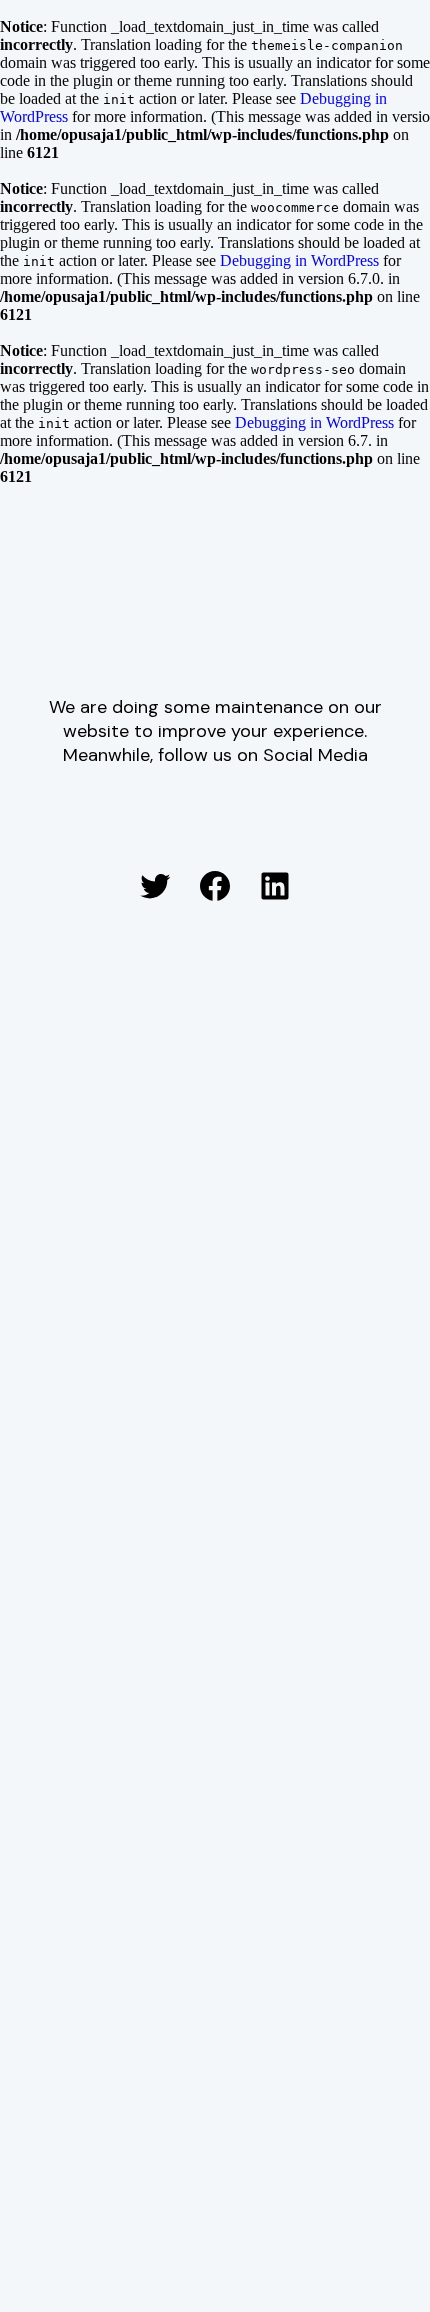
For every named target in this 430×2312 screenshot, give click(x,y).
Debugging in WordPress (299, 260)
